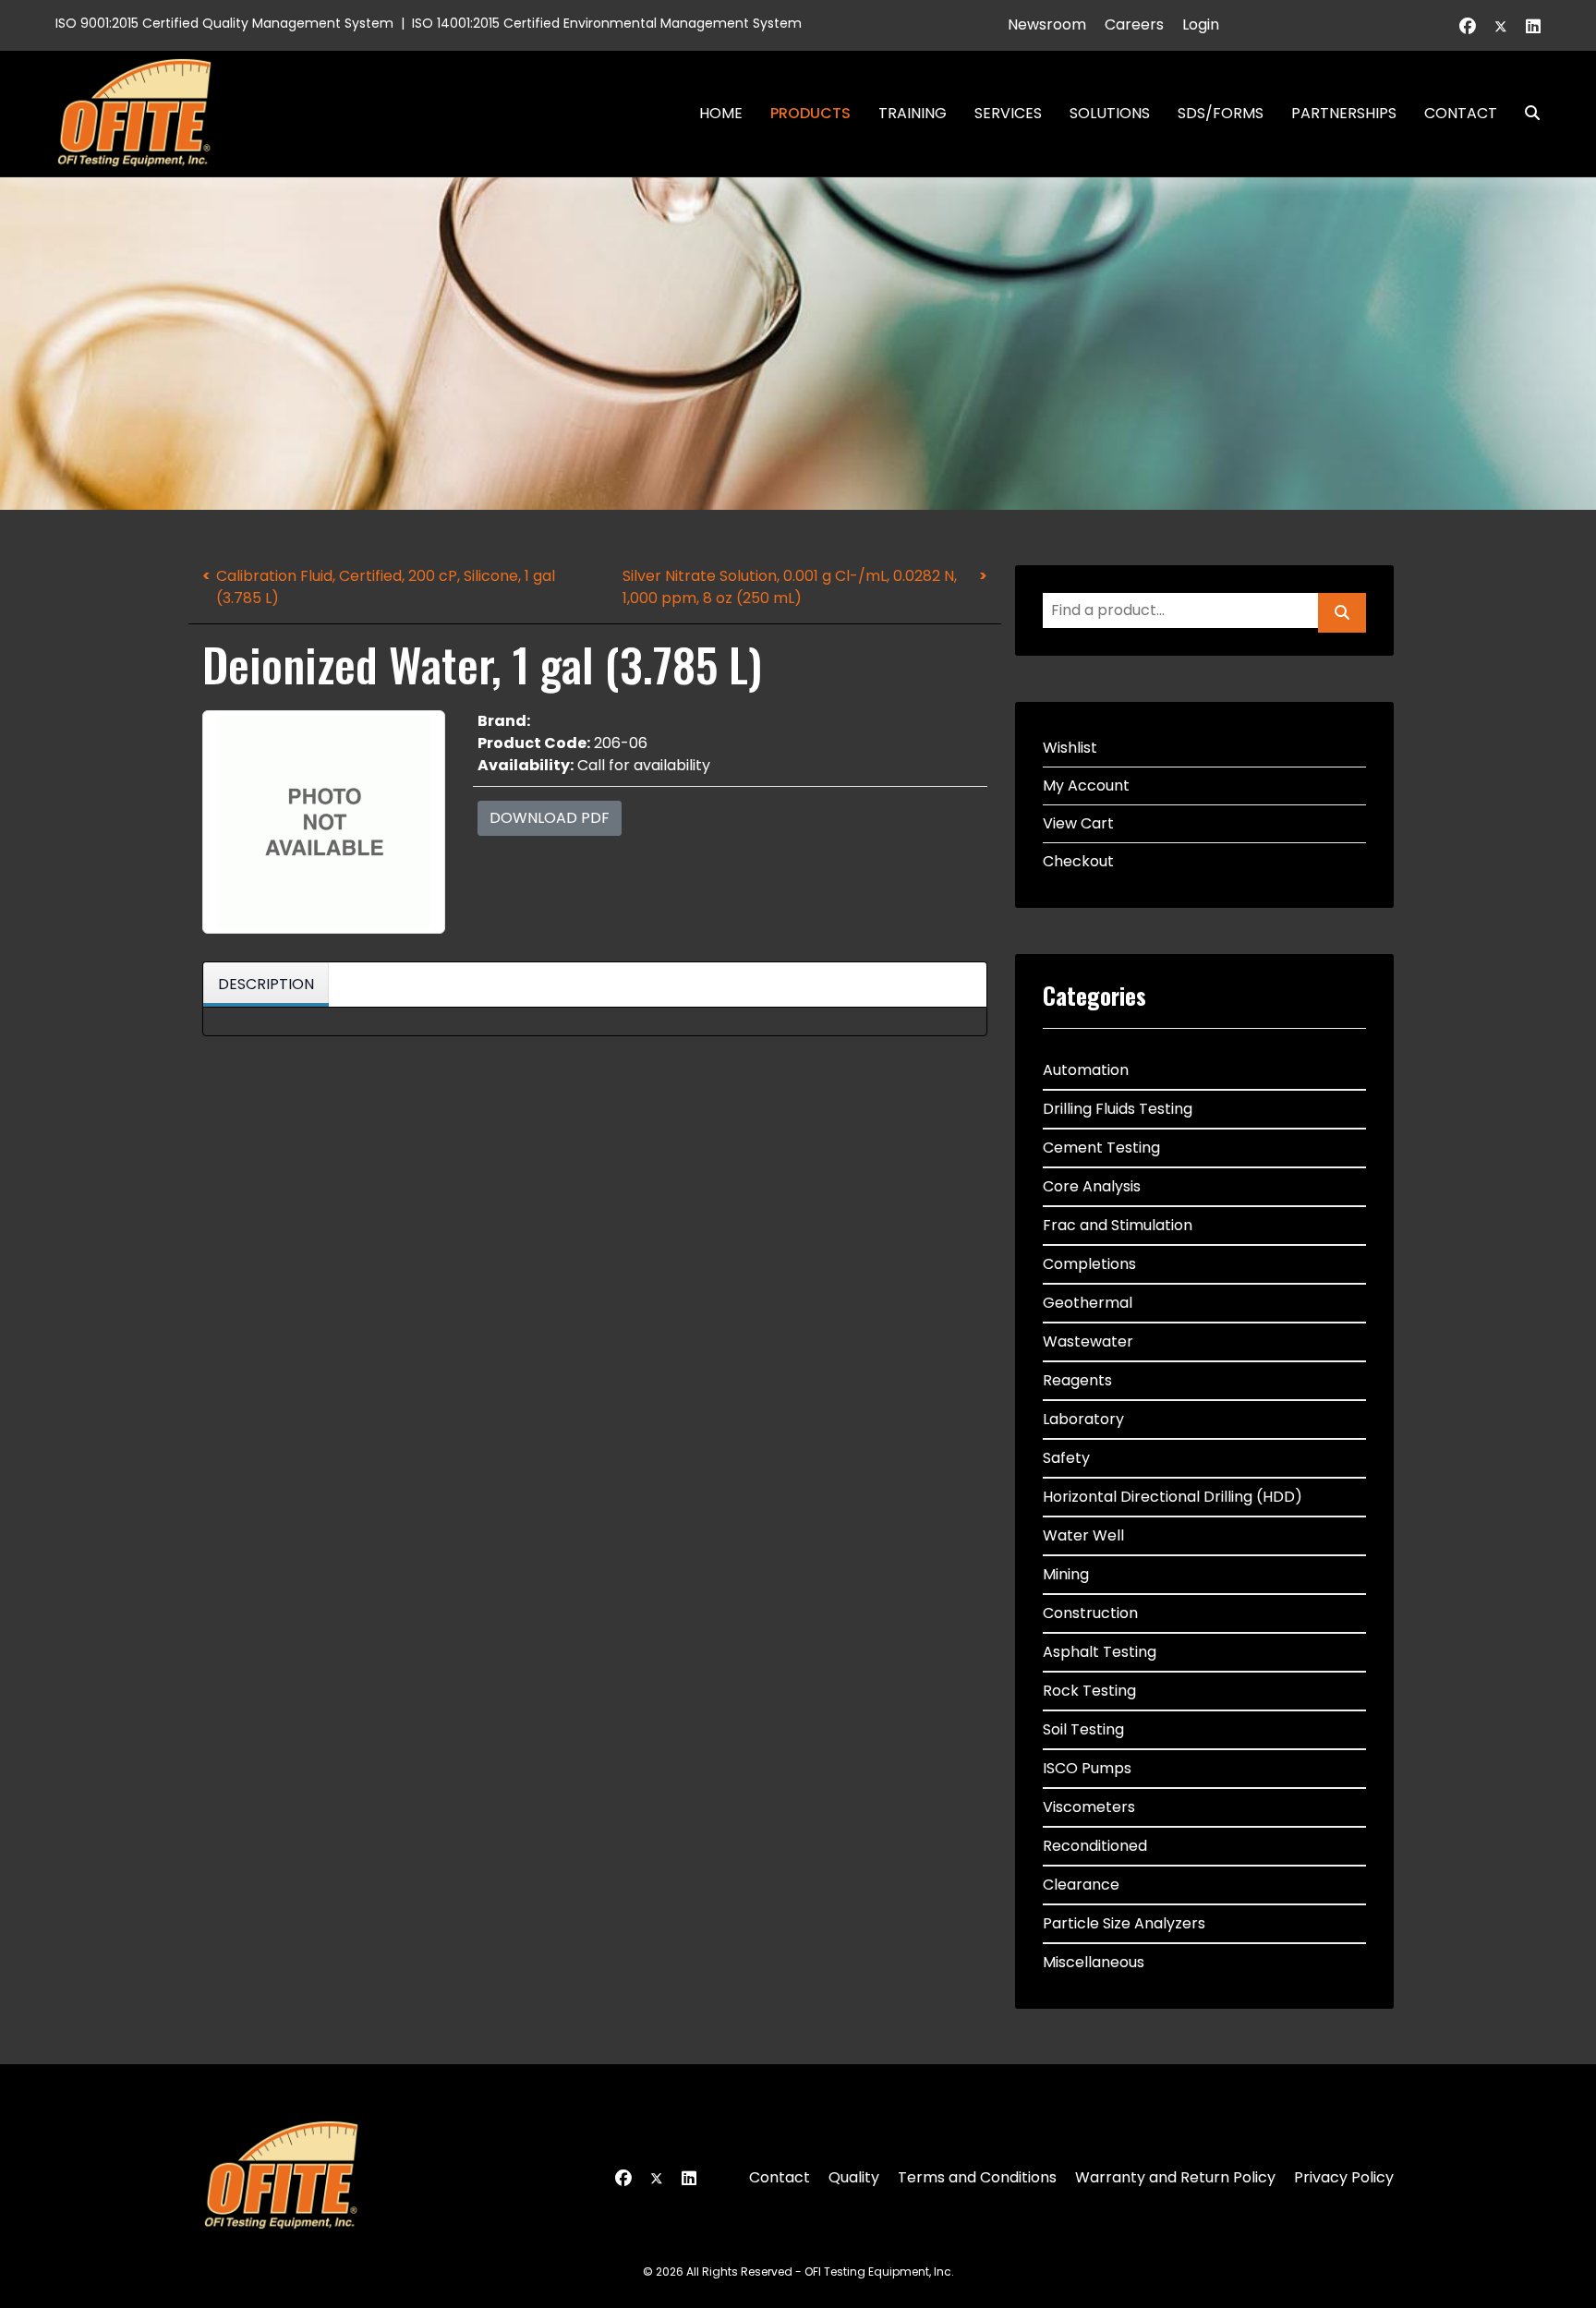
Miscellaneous (1094, 1962)
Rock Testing (1089, 1691)
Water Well (1083, 1535)
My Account (1086, 785)
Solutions (1110, 113)
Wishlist (1070, 748)
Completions (1089, 1264)
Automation (1086, 1070)
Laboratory (1083, 1419)
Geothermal (1088, 1303)
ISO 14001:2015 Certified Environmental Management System (607, 23)
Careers (1134, 24)
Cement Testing (1101, 1148)
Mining (1066, 1574)
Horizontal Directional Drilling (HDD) (1173, 1497)
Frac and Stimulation (1118, 1225)
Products (810, 113)
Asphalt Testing (1100, 1652)
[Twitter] (1501, 26)
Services (1008, 113)
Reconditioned (1095, 1846)
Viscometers (1089, 1807)
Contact (1461, 113)
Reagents (1077, 1380)
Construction (1090, 1613)
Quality (854, 2177)
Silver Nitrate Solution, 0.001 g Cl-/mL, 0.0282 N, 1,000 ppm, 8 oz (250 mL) (790, 587)
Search (1525, 113)
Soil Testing (1083, 1729)
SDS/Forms (1221, 113)
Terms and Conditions (977, 2177)
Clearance (1081, 1885)
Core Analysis (1092, 1186)
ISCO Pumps (1087, 1768)
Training (913, 113)
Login (1201, 24)
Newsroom (1047, 24)
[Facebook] (1468, 26)
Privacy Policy (1344, 2177)
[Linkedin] (1533, 26)
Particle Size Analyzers (1124, 1923)
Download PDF (550, 818)
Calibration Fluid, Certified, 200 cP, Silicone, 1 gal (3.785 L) (386, 587)
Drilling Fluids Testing (1118, 1109)
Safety (1066, 1458)
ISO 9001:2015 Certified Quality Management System (224, 23)
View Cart (1078, 823)
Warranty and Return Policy (1175, 2177)
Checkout (1078, 861)
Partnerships (1344, 113)
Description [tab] (266, 984)
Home (721, 113)
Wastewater (1088, 1341)
